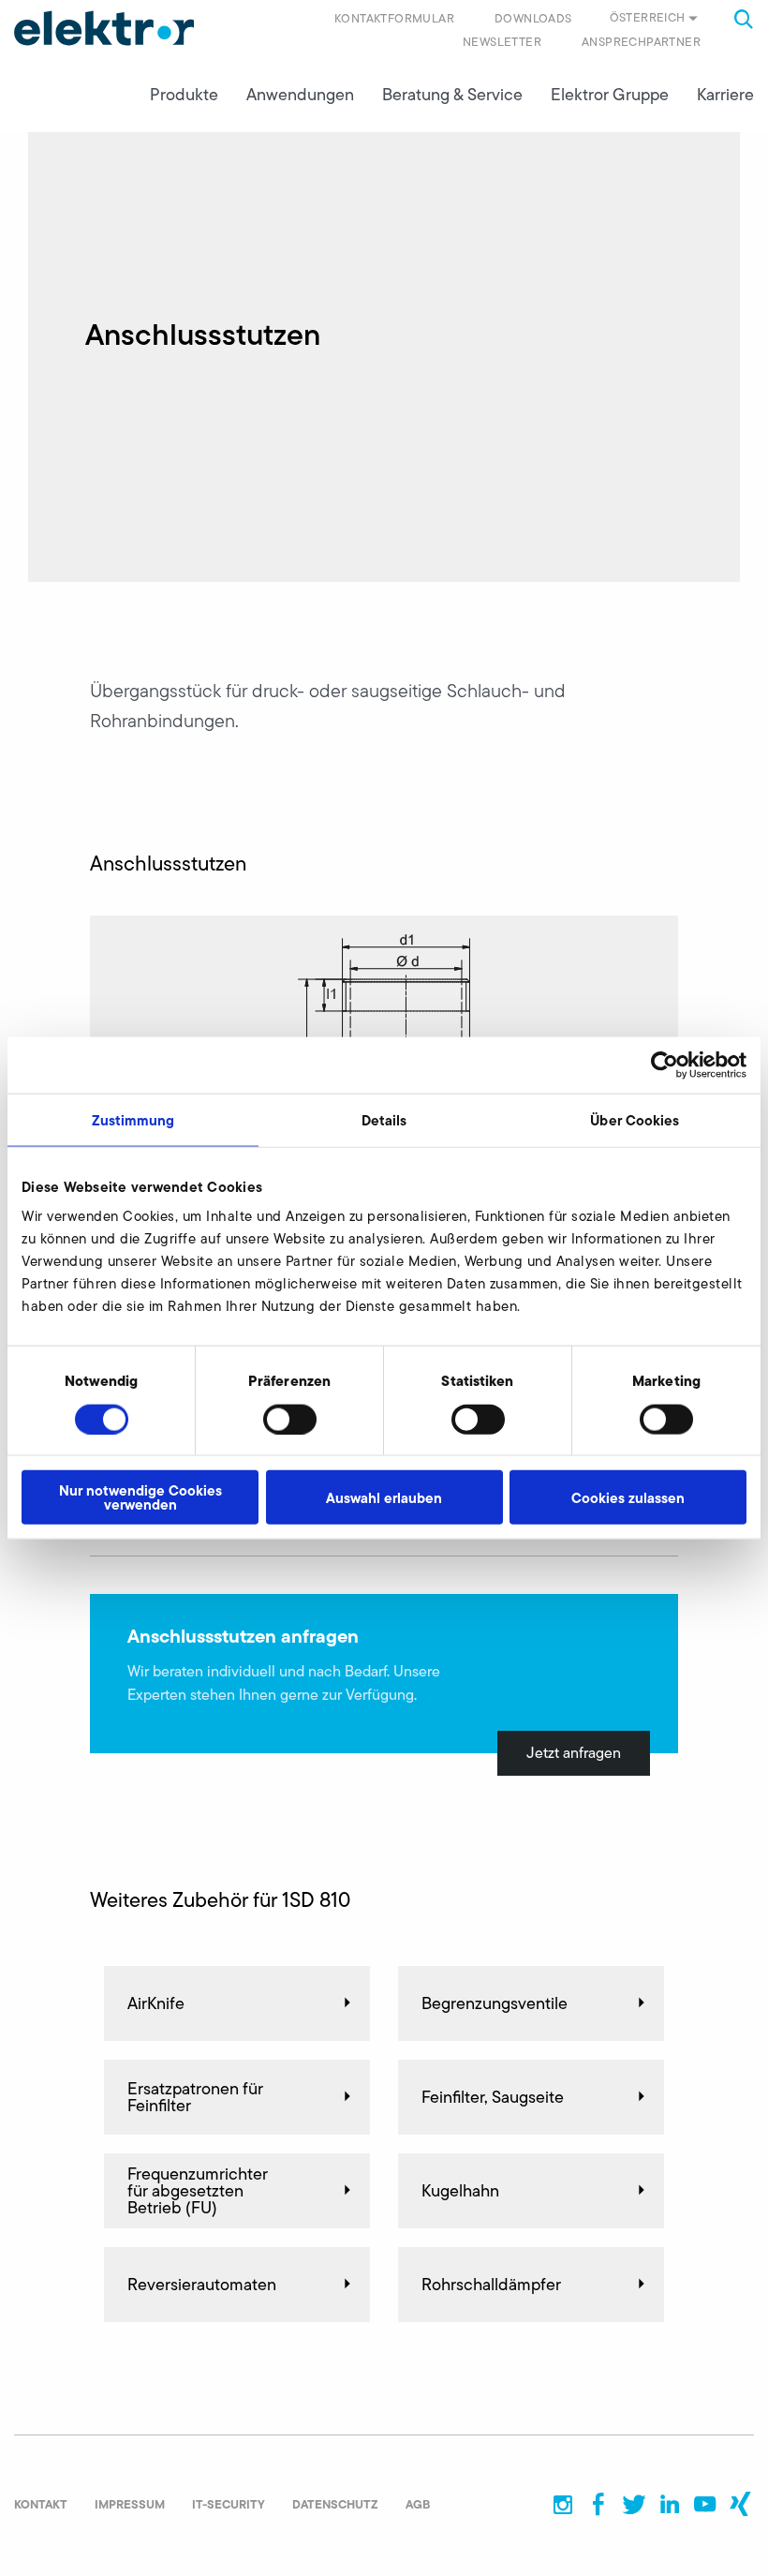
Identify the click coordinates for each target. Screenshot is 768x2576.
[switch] (290, 1419)
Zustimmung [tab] (133, 1119)
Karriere (725, 95)
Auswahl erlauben (384, 1497)
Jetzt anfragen (574, 1753)
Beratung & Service (452, 95)
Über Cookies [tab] (635, 1119)
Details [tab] (384, 1119)
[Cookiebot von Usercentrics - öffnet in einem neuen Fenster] (665, 1065)
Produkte (184, 95)
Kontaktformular (394, 18)
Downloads (533, 18)
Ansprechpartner (641, 42)
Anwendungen (300, 95)
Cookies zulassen (628, 1497)
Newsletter (502, 42)
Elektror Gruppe (610, 95)
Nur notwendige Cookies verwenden (140, 1497)
